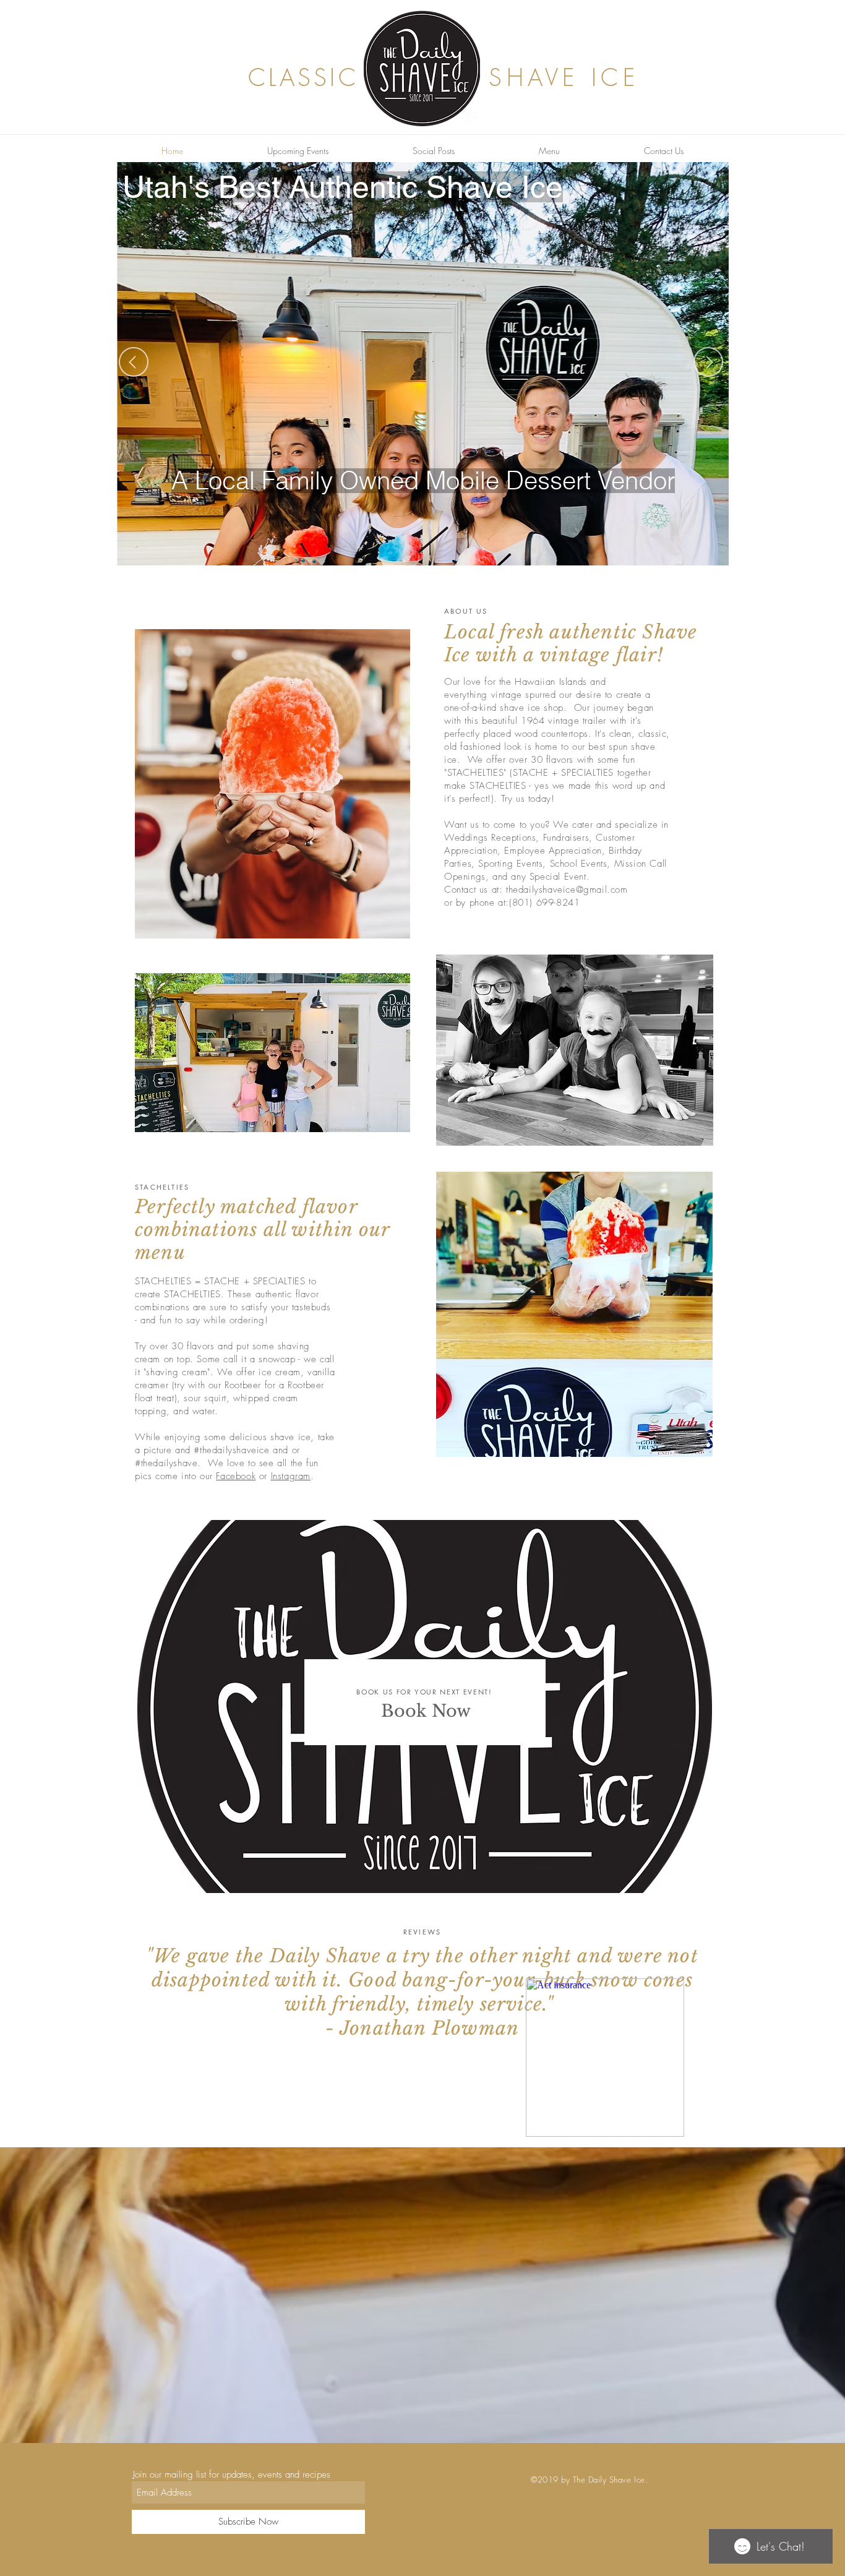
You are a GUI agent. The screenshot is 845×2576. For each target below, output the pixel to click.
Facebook (236, 1476)
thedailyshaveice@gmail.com (567, 890)
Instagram (291, 1476)
